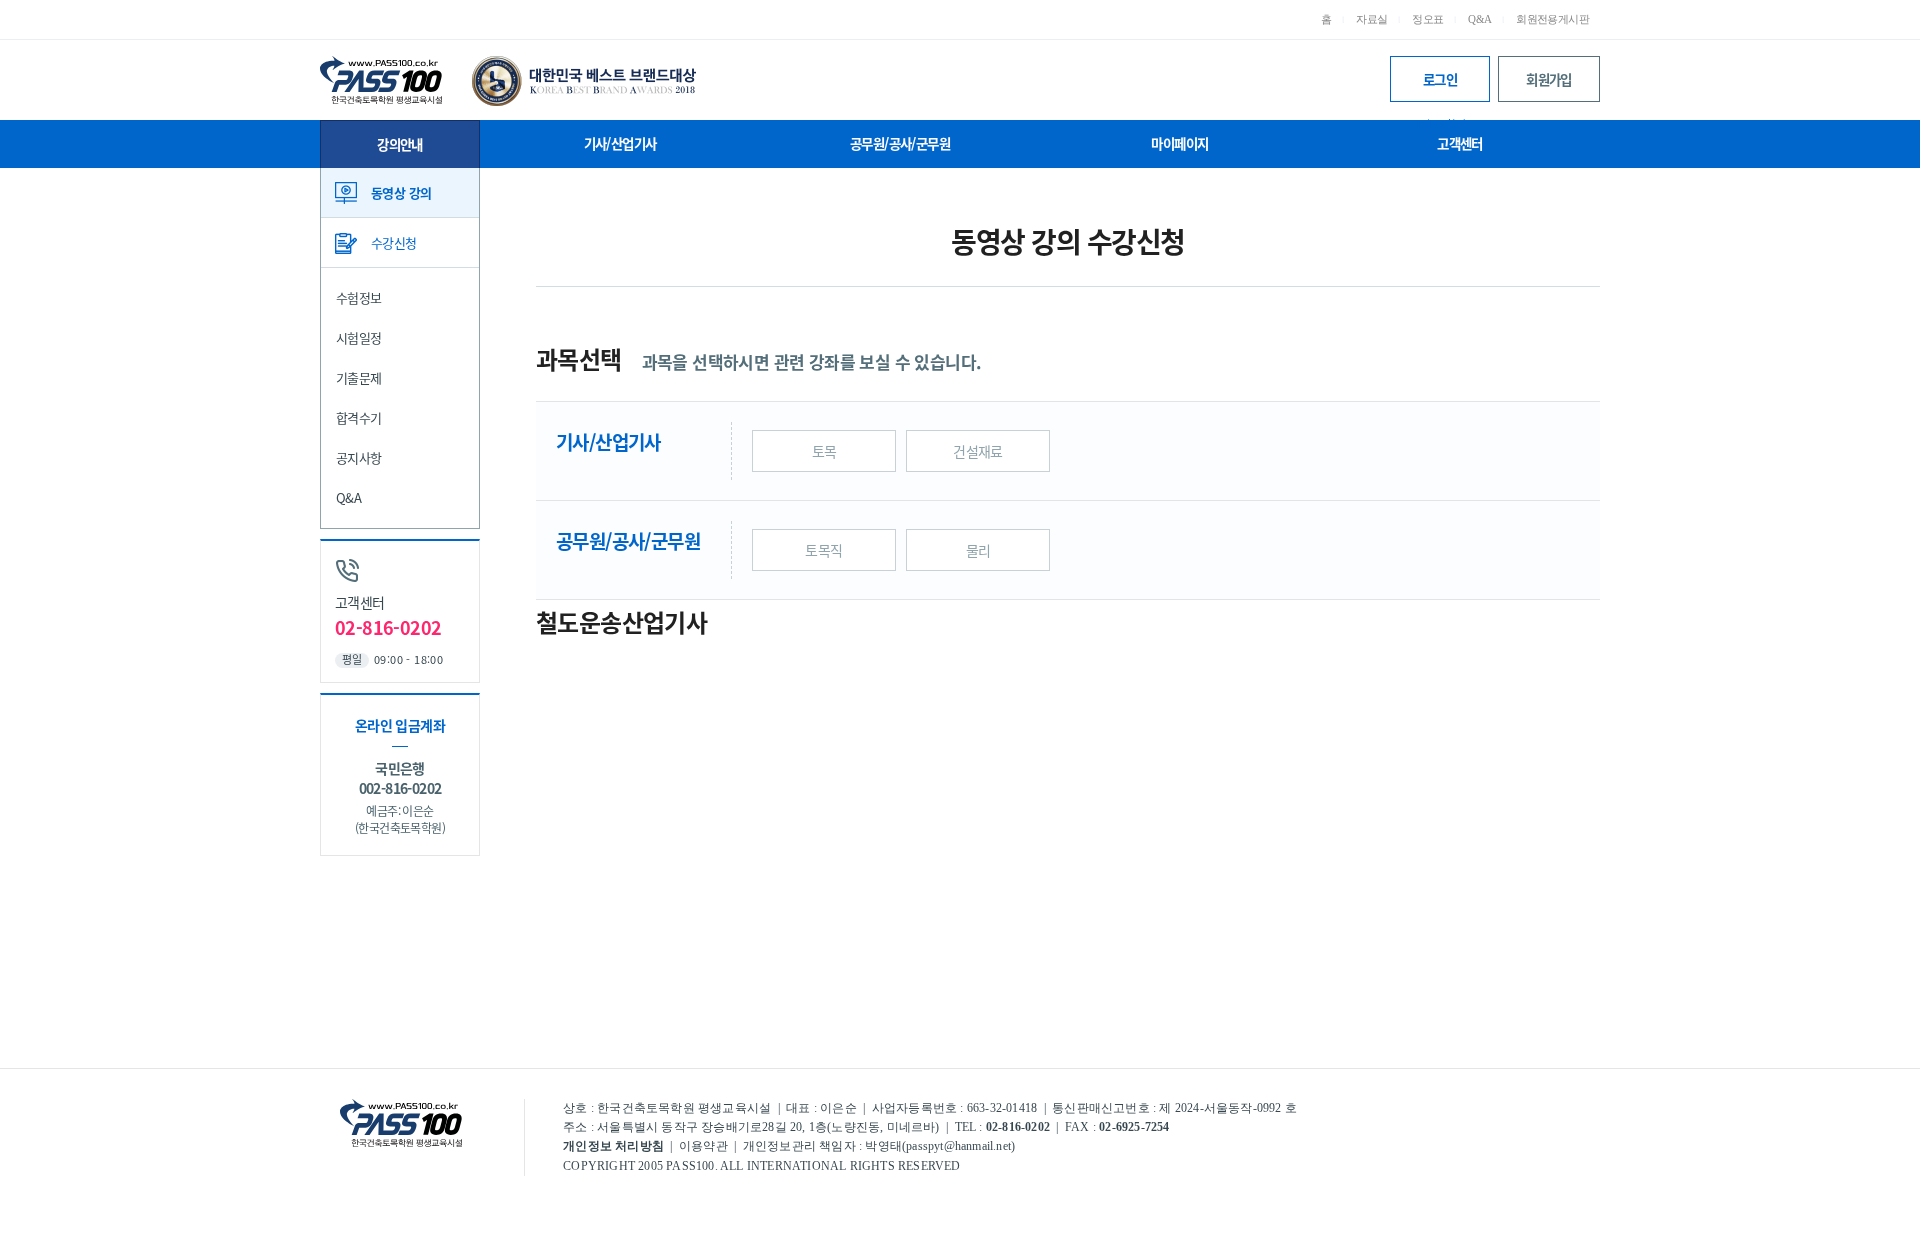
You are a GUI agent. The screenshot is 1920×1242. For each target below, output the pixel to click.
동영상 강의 (401, 192)
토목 (824, 451)
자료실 (1371, 19)
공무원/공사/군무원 (900, 143)
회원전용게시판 (1552, 19)
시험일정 (359, 337)
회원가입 (1549, 79)
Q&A (1479, 19)
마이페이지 (1179, 143)
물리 (978, 550)
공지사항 (359, 457)
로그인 (1440, 85)
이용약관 (703, 1146)
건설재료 (978, 451)
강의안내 (400, 144)
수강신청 (394, 242)
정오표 (1427, 19)
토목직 (823, 550)
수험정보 (359, 297)
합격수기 (359, 417)
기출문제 (359, 377)
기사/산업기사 (620, 143)
